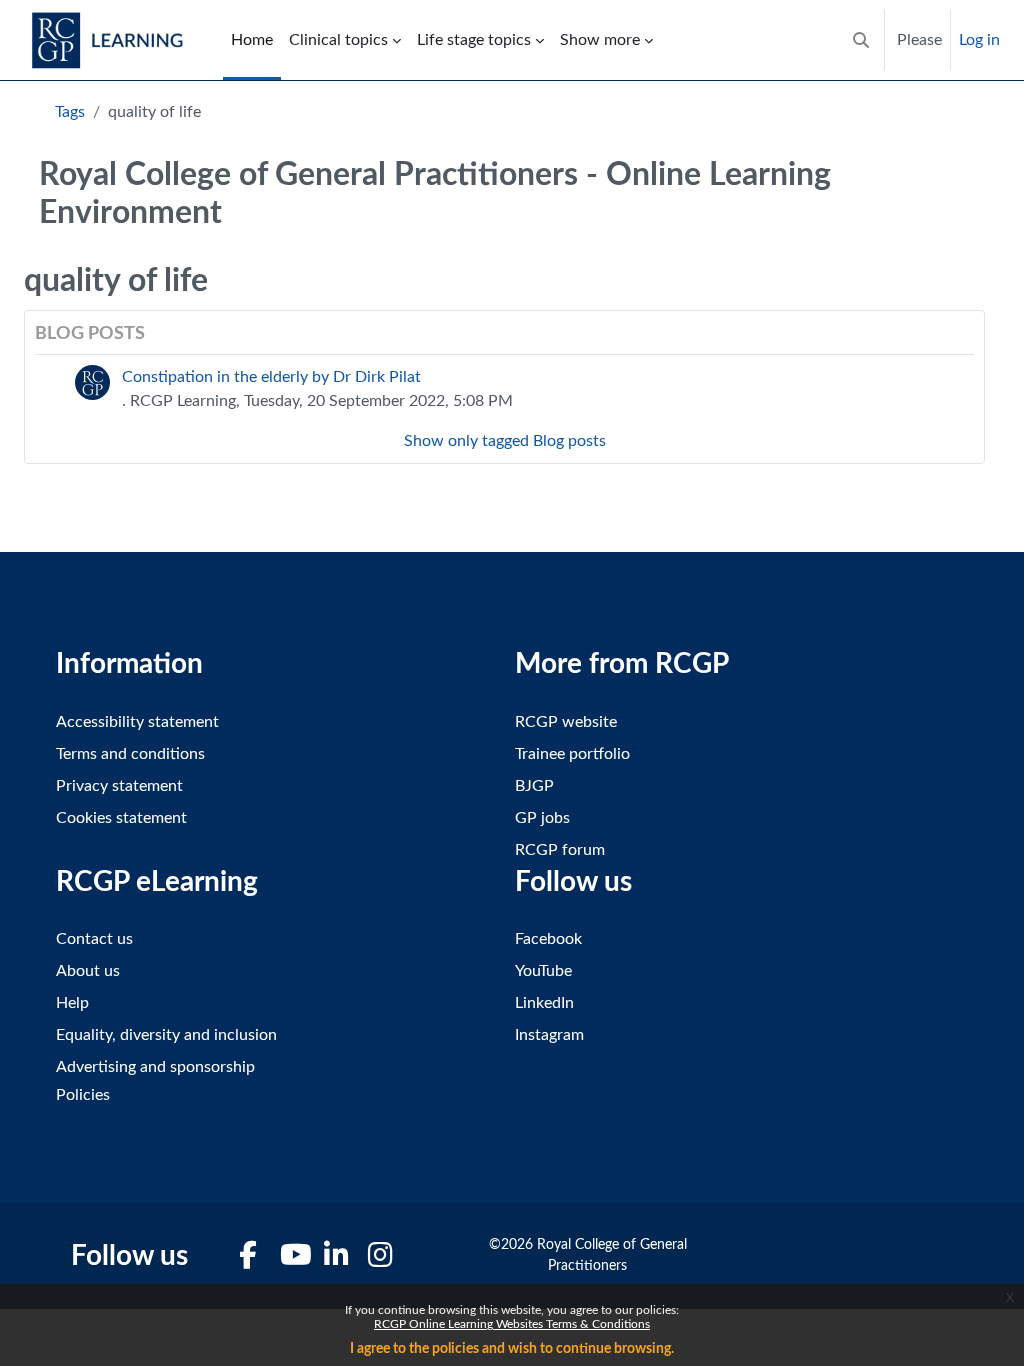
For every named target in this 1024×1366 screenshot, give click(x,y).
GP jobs (542, 818)
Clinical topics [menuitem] (338, 40)
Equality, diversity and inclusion (166, 1035)
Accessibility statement (137, 722)
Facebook (548, 939)
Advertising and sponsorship (155, 1067)
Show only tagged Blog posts (505, 441)
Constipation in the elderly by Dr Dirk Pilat (271, 377)
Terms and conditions (130, 754)
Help (72, 1003)
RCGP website (566, 722)
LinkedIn (544, 1003)
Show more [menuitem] (600, 40)
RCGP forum (560, 850)
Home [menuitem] (252, 40)
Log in (979, 40)
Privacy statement (119, 786)
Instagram (549, 1035)
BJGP (534, 786)
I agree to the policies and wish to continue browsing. (512, 1349)
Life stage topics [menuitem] (474, 40)
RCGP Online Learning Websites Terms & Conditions (512, 1324)
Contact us (94, 939)
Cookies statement (121, 818)
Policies (83, 1095)
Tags (70, 112)
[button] (861, 40)
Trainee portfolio (572, 754)
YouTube (543, 971)
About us (88, 971)
